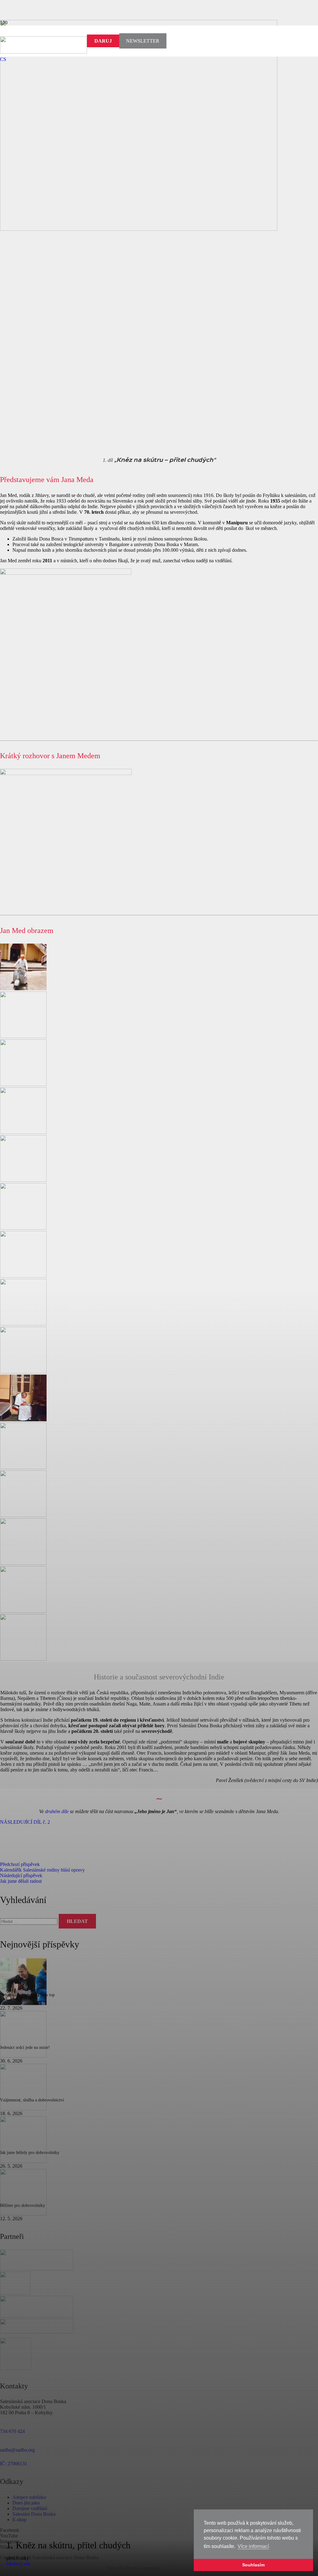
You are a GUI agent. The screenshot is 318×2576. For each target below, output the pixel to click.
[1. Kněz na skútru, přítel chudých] (139, 229)
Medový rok (18, 2564)
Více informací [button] (253, 2546)
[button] (3, 59)
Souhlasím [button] (253, 2565)
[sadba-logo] (43, 52)
